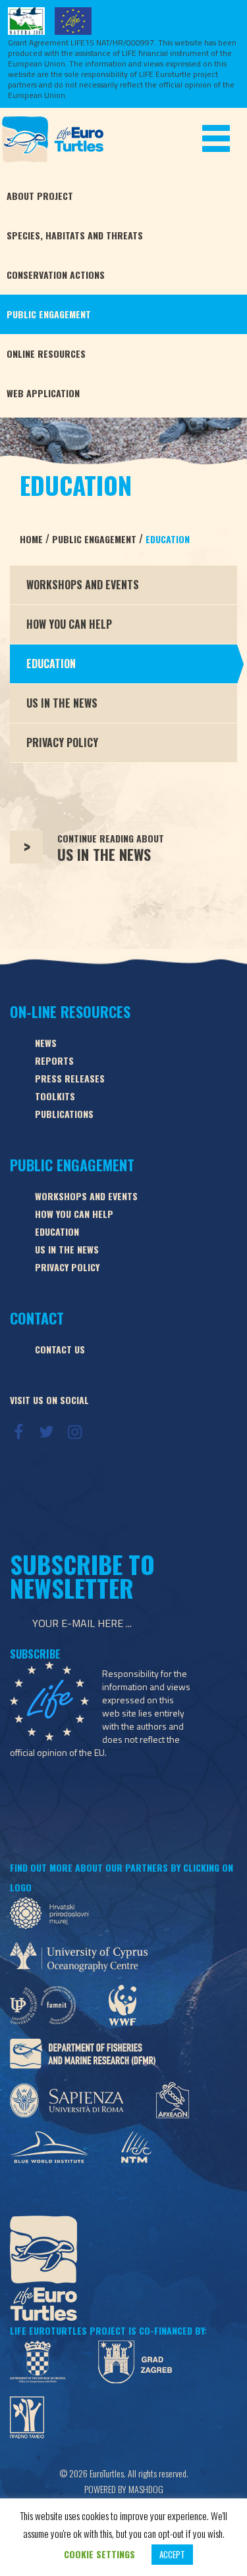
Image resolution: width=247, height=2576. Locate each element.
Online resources (46, 353)
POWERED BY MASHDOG (124, 2489)
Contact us (60, 1349)
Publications (64, 1114)
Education (168, 539)
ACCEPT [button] (172, 2554)
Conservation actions (56, 275)
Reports (54, 1060)
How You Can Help (69, 624)
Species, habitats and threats (75, 235)
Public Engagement (96, 539)
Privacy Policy (62, 742)
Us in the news (67, 1249)
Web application (43, 393)
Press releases (70, 1078)
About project (40, 196)
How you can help (74, 1214)
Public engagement (49, 314)
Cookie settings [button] (99, 2554)
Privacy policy (67, 1267)
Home (31, 539)
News (46, 1043)
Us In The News (62, 703)
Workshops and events (86, 1196)
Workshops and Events (83, 585)
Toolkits (55, 1096)
